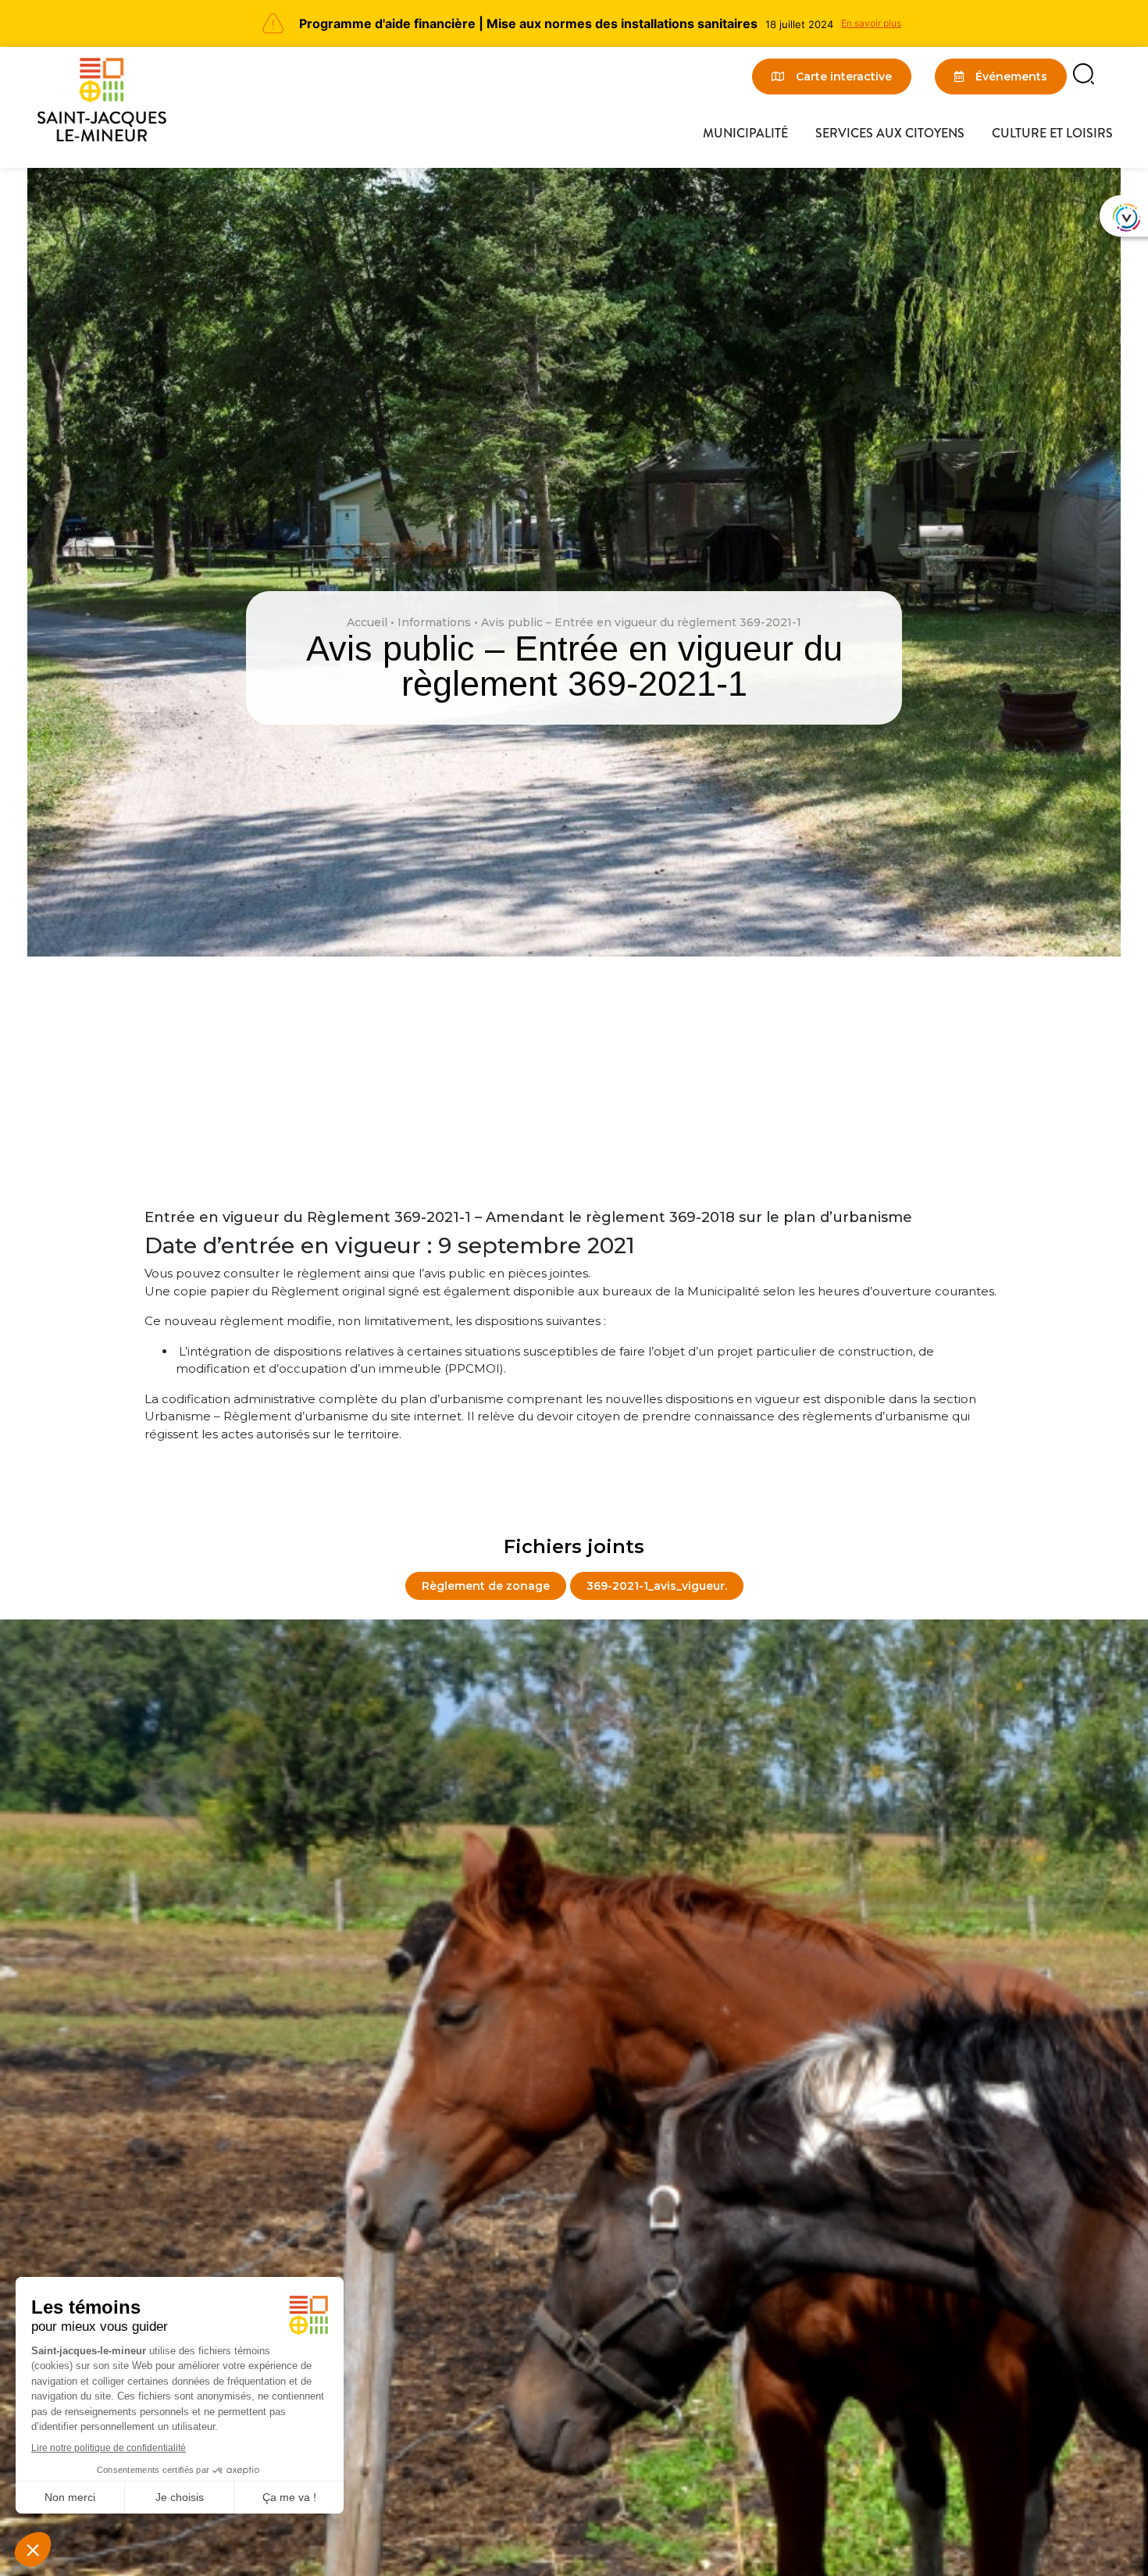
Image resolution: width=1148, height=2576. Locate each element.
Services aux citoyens (890, 133)
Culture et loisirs (1052, 133)
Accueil (367, 622)
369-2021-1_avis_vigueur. (657, 1586)
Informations (434, 622)
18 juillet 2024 (799, 24)
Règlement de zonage (486, 1586)
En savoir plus (871, 23)
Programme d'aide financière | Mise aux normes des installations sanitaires (528, 23)
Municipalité (745, 133)
